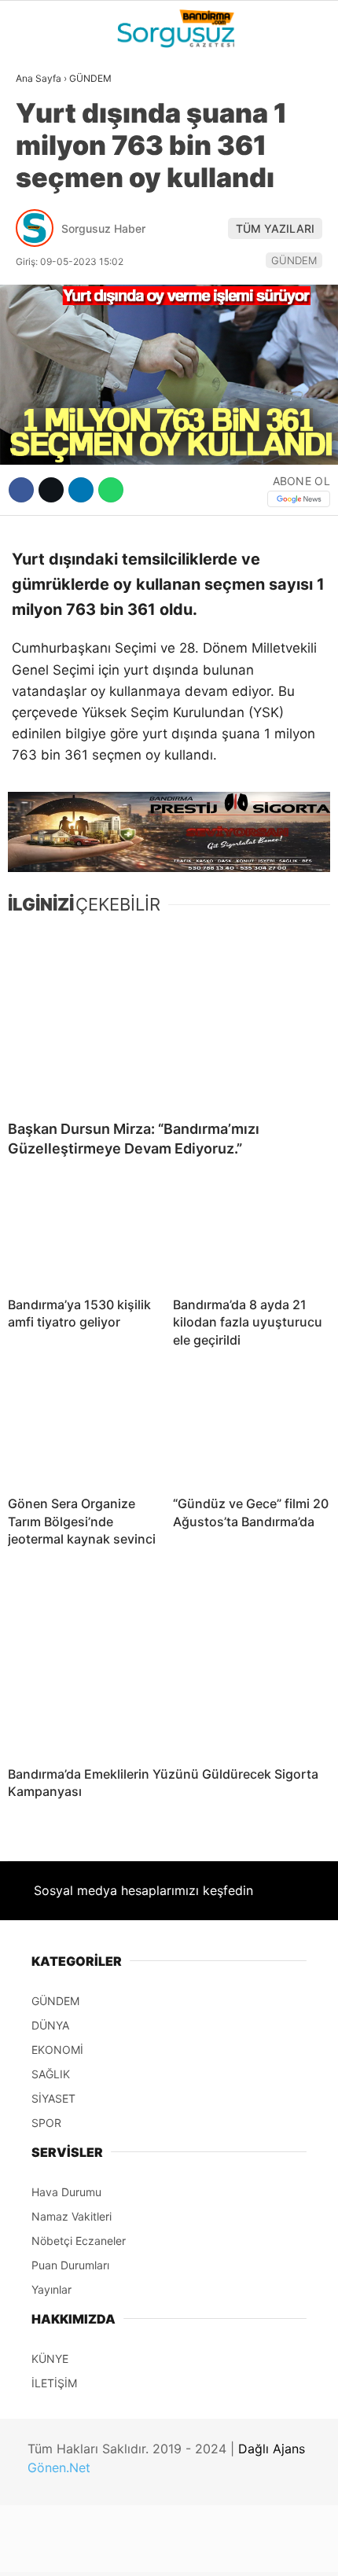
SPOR (38, 256)
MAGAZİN (49, 289)
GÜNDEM (46, 129)
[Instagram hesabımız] (162, 2550)
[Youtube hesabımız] (215, 2550)
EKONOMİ (48, 225)
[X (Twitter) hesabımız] (109, 2550)
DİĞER (39, 352)
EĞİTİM (42, 320)
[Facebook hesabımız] (55, 2550)
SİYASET (46, 193)
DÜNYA (42, 161)
